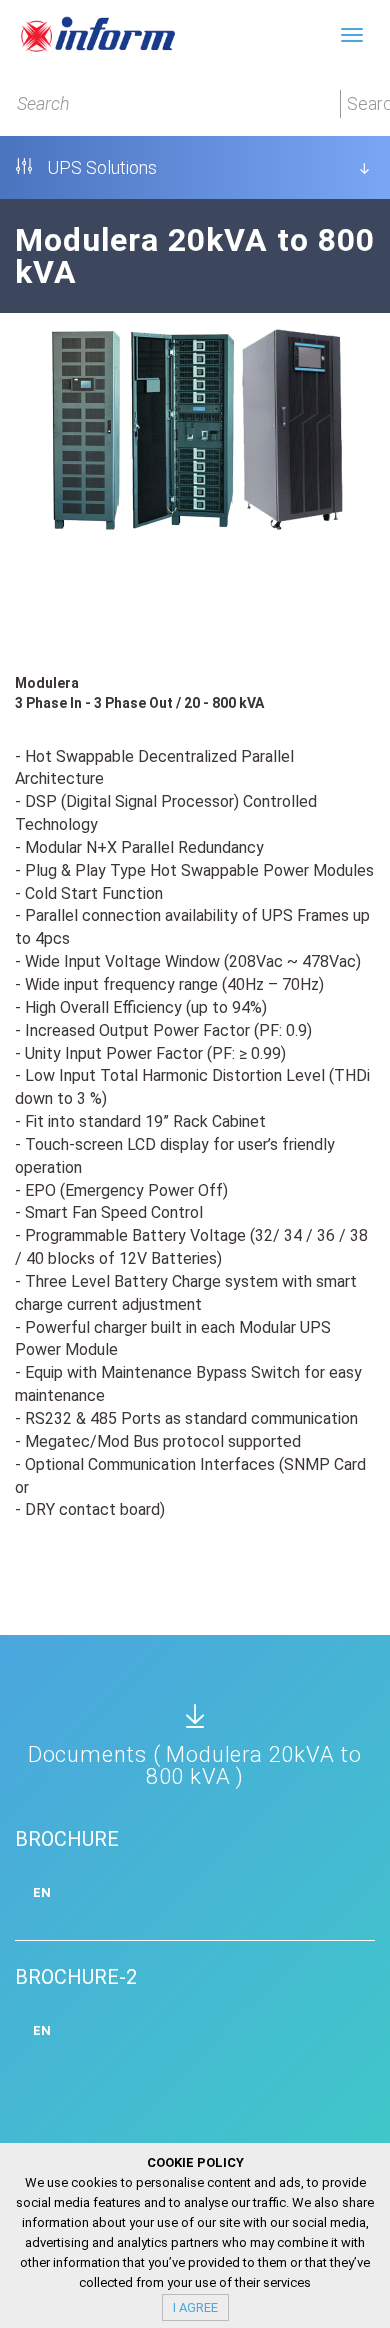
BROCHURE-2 (76, 1977)
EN (42, 1892)
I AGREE (195, 2307)
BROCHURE (67, 1839)
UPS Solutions (100, 167)
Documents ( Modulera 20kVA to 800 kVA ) (195, 1765)
